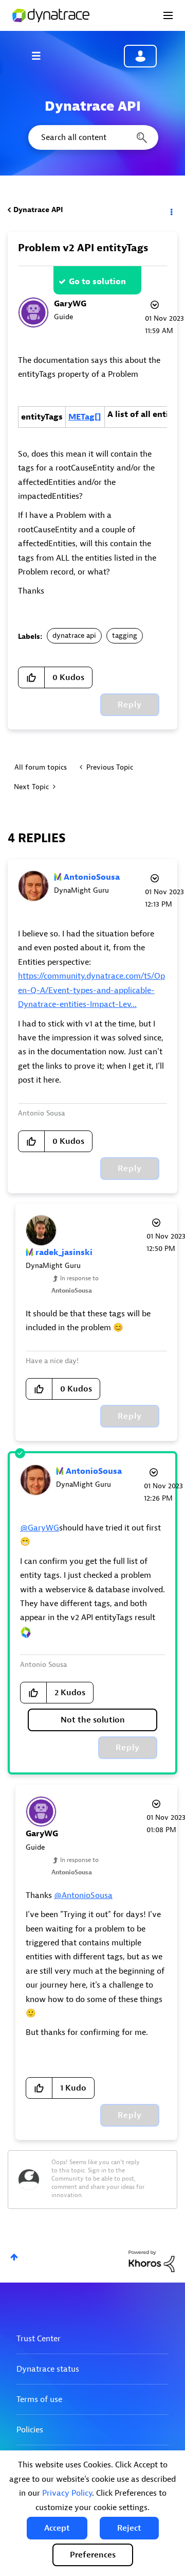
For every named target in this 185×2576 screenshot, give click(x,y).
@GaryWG (40, 1528)
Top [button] (14, 2257)
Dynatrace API (38, 210)
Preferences (93, 2555)
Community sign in (140, 56)
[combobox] (92, 137)
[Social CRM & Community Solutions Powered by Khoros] (152, 2261)
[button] (57, 2528)
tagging (125, 636)
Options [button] (171, 210)
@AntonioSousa (83, 1895)
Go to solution (97, 282)
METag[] (85, 417)
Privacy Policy (67, 2493)
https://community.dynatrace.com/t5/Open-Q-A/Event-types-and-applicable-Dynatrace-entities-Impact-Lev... (91, 990)
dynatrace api (74, 636)
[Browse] (41, 56)
